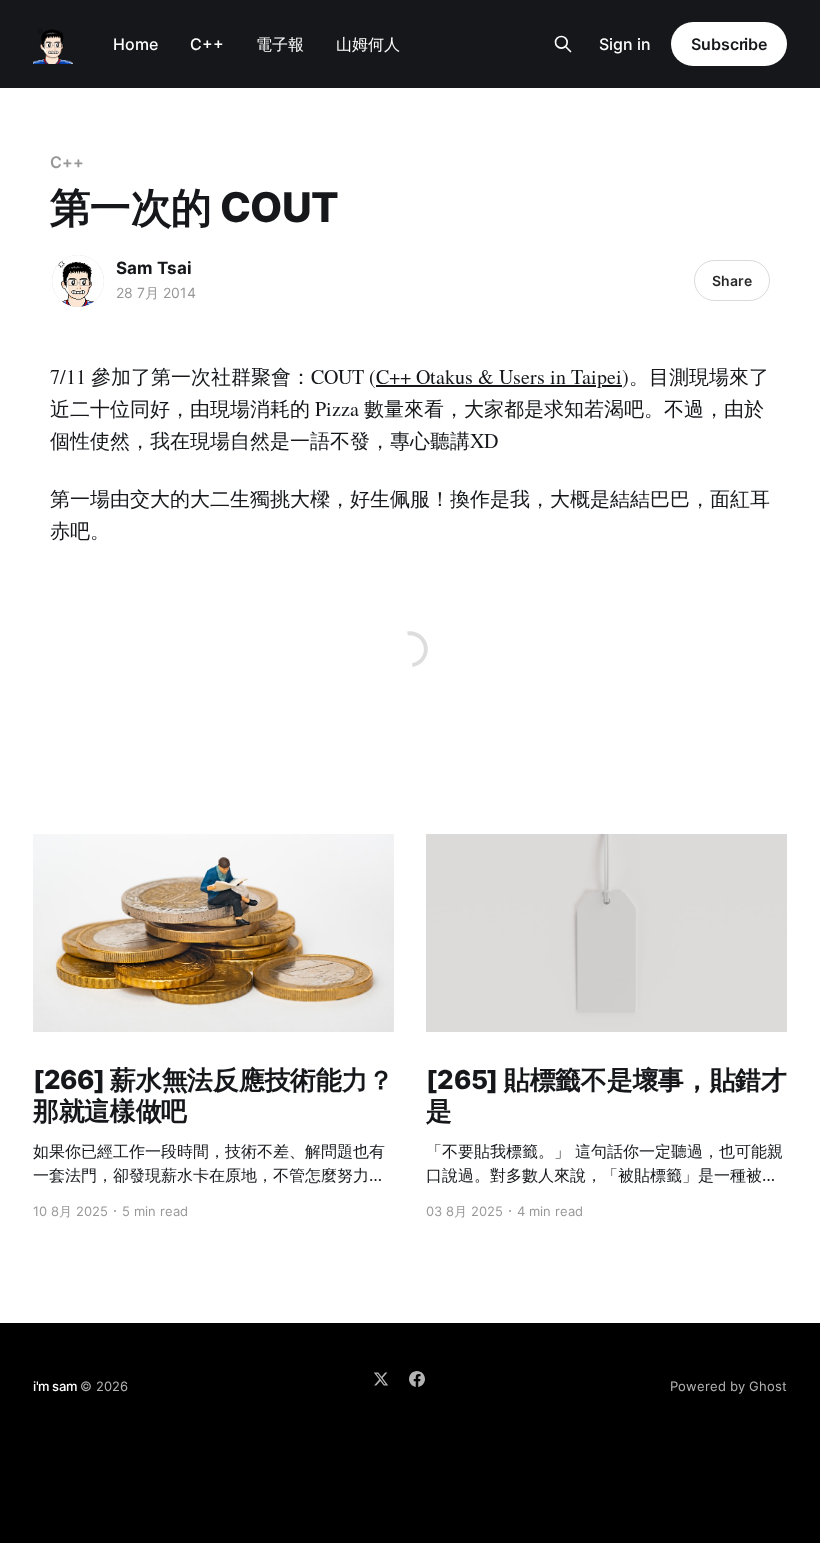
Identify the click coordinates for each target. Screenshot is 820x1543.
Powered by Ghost (728, 1386)
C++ (207, 44)
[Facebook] (417, 1379)
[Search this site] (563, 44)
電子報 (280, 44)
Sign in (625, 44)
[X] (381, 1379)
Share (732, 280)
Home (135, 44)
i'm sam (55, 1386)
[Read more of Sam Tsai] (78, 281)
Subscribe (729, 44)
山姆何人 (368, 44)
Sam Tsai (154, 268)
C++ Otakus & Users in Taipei (499, 376)
